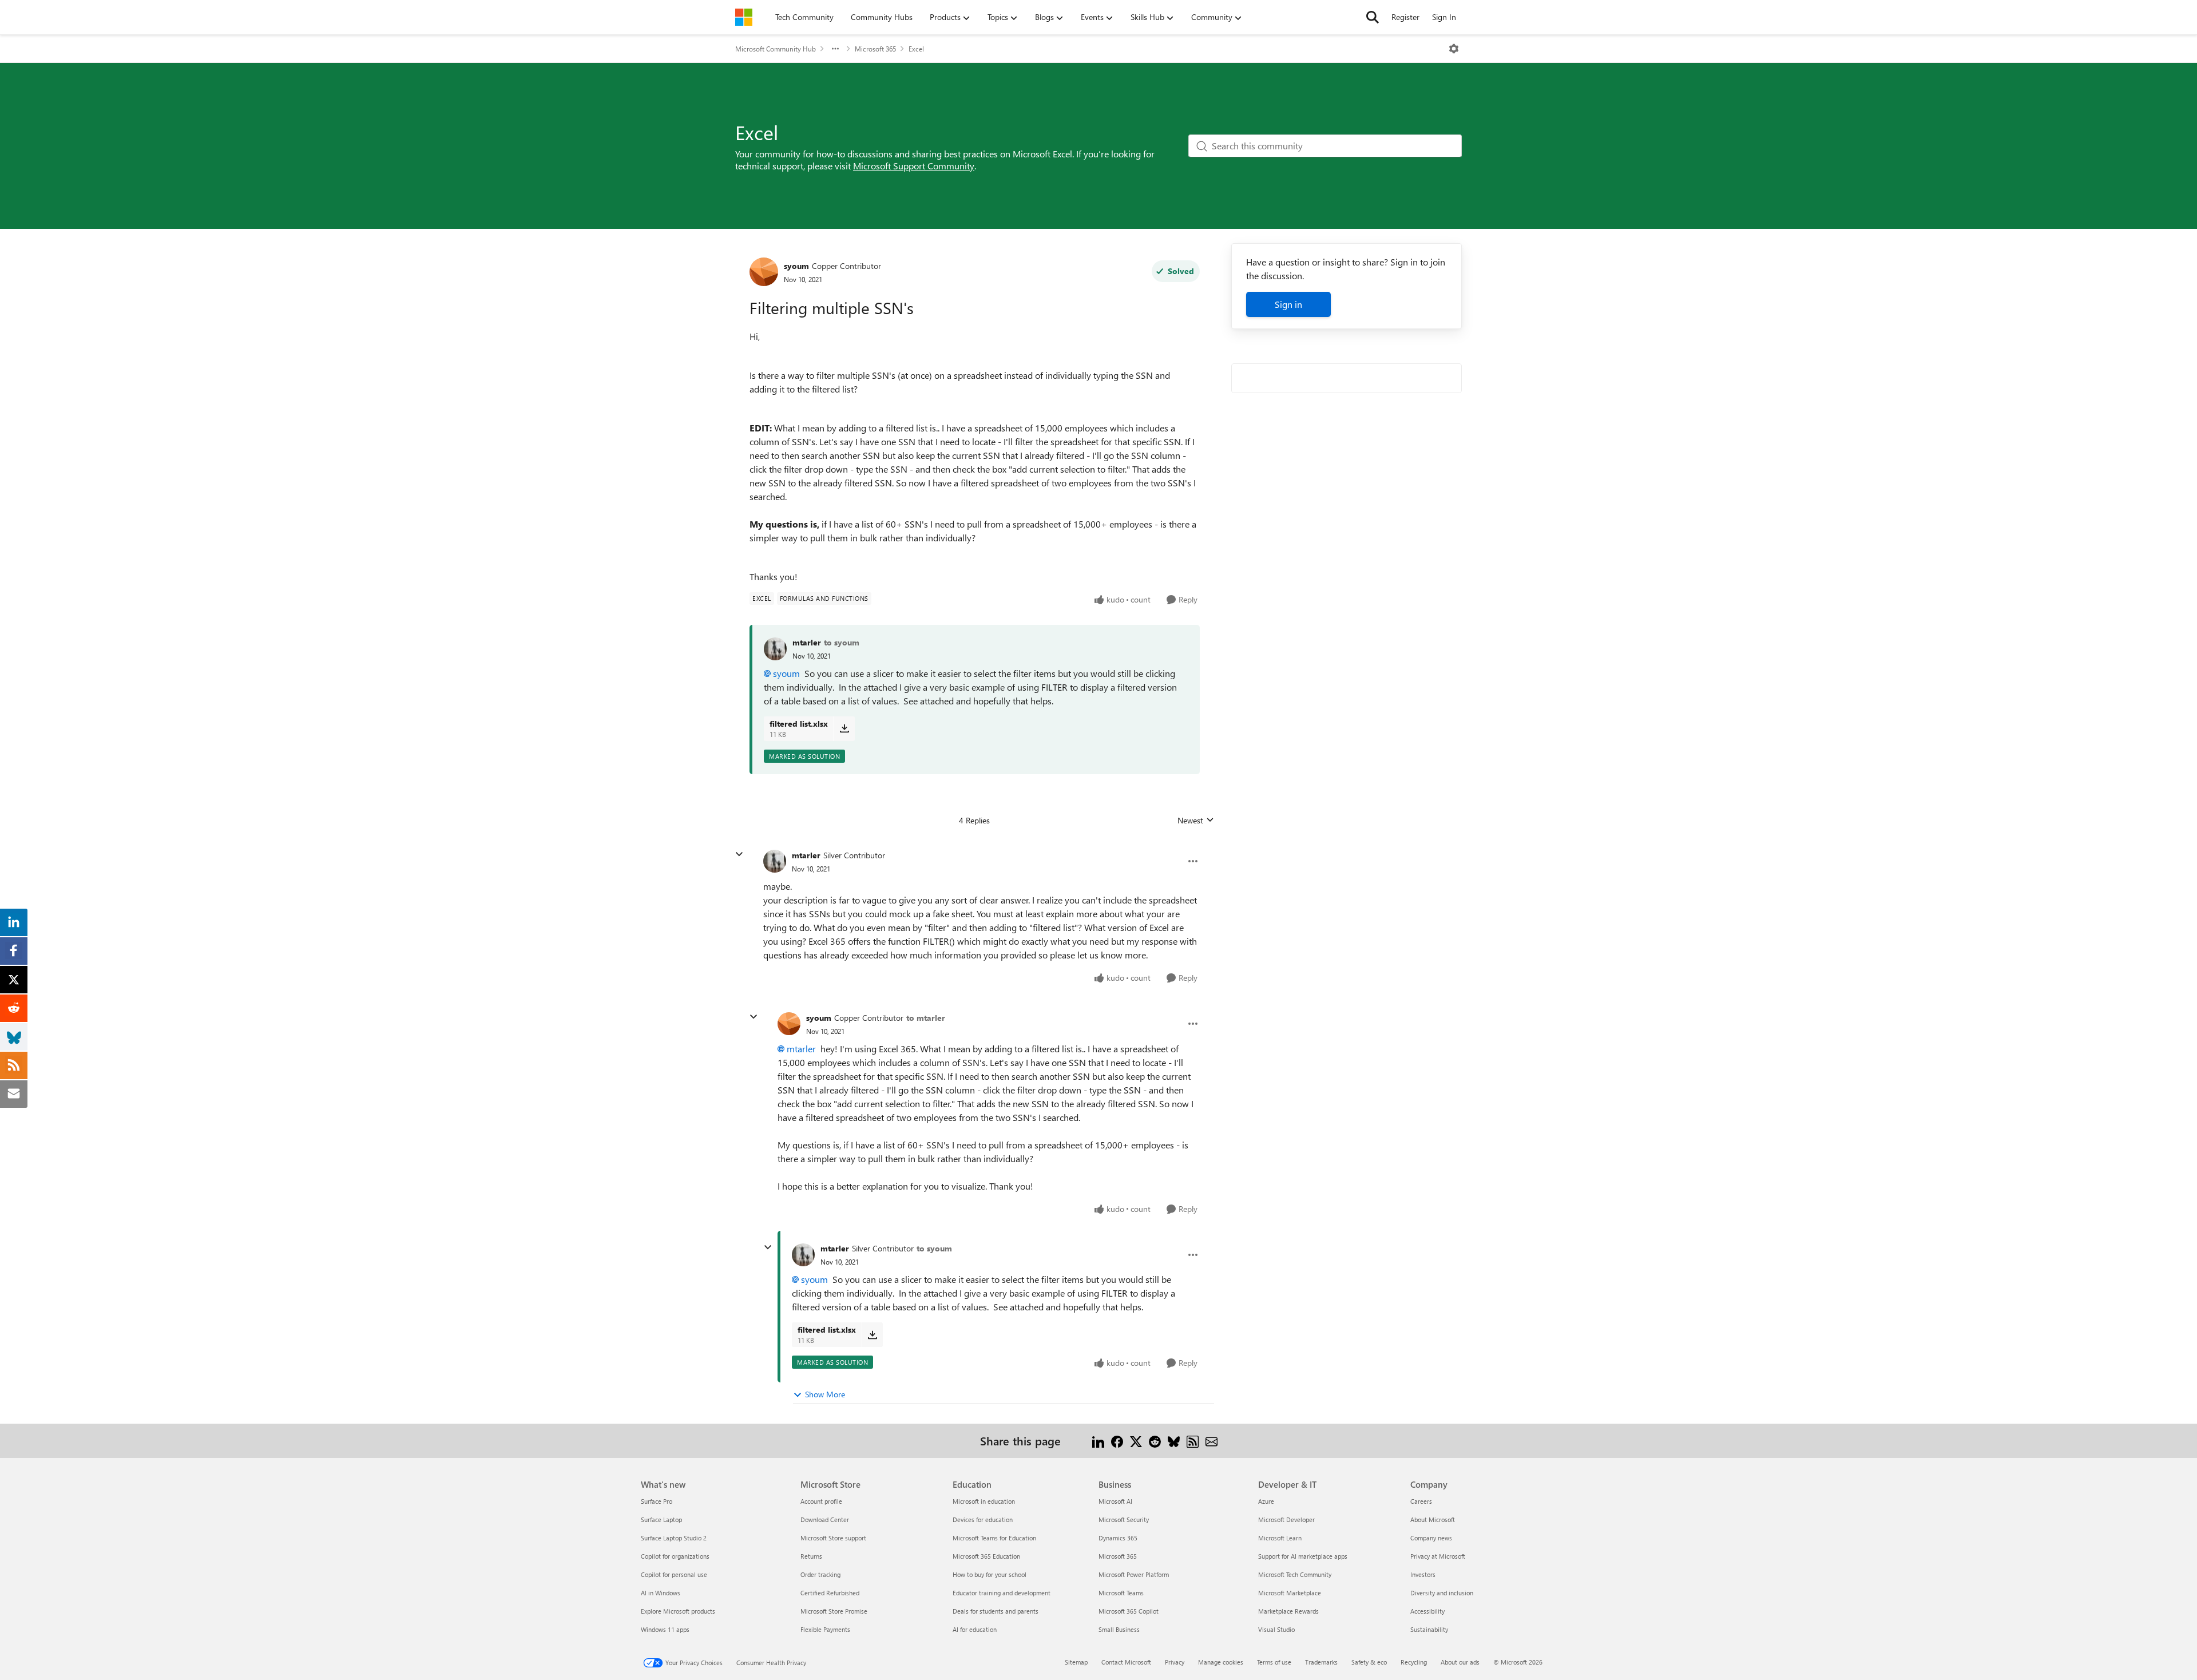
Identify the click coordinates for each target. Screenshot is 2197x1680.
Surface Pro (657, 1501)
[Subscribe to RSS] (1193, 1441)
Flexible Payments (825, 1629)
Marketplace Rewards (1288, 1611)
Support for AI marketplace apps (1303, 1556)
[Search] (1373, 17)
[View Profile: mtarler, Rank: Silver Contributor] (775, 861)
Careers (1421, 1501)
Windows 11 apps (665, 1629)
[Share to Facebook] (1117, 1441)
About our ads (1460, 1662)
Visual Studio (1276, 1629)
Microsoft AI (1115, 1501)
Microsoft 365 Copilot (1129, 1611)
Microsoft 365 (875, 49)
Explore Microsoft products (678, 1611)
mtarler (807, 642)
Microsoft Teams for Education (994, 1538)
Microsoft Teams (1121, 1593)
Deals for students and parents (996, 1611)
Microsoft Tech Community (1295, 1574)
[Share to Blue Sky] (1174, 1441)
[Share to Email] (1211, 1441)
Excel (916, 49)
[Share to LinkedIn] (1098, 1441)
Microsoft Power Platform (1134, 1574)
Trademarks (1321, 1662)
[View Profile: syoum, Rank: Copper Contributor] (764, 272)
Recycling (1414, 1662)
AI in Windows (661, 1593)
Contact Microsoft (1126, 1662)
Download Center (825, 1519)
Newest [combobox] (1196, 821)
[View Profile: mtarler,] (775, 649)
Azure (1266, 1501)
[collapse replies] (739, 854)
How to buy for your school (990, 1574)
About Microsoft (1433, 1519)
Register (1405, 17)
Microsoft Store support (833, 1538)
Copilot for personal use (674, 1574)
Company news (1431, 1538)
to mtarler (926, 1018)
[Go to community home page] (744, 17)
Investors (1423, 1574)
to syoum (842, 642)
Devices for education (983, 1519)
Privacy (1175, 1662)
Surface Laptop (661, 1519)
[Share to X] (1136, 1441)
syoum (796, 266)
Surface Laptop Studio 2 (674, 1538)
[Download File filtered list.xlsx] (844, 728)
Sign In (1444, 17)
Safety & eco (1369, 1662)
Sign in (1288, 304)
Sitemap (1076, 1662)
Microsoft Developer (1286, 1519)
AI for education (975, 1629)
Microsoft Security (1124, 1519)
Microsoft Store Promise (834, 1611)
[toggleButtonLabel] (1454, 49)
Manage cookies (1221, 1662)
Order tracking (820, 1574)
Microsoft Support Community (914, 166)
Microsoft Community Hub (776, 49)
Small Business (1119, 1629)
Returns (811, 1556)
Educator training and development (1002, 1593)
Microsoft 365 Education (986, 1556)
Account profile (821, 1501)
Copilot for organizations (675, 1556)
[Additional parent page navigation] (835, 49)
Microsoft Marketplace (1290, 1593)
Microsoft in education (984, 1501)
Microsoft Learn (1280, 1538)
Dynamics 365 (1118, 1538)
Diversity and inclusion (1442, 1593)
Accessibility (1427, 1611)
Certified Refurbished (830, 1593)
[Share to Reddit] (1155, 1441)
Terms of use (1274, 1662)
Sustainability (1429, 1629)
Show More (825, 1394)
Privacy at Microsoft (1438, 1556)
